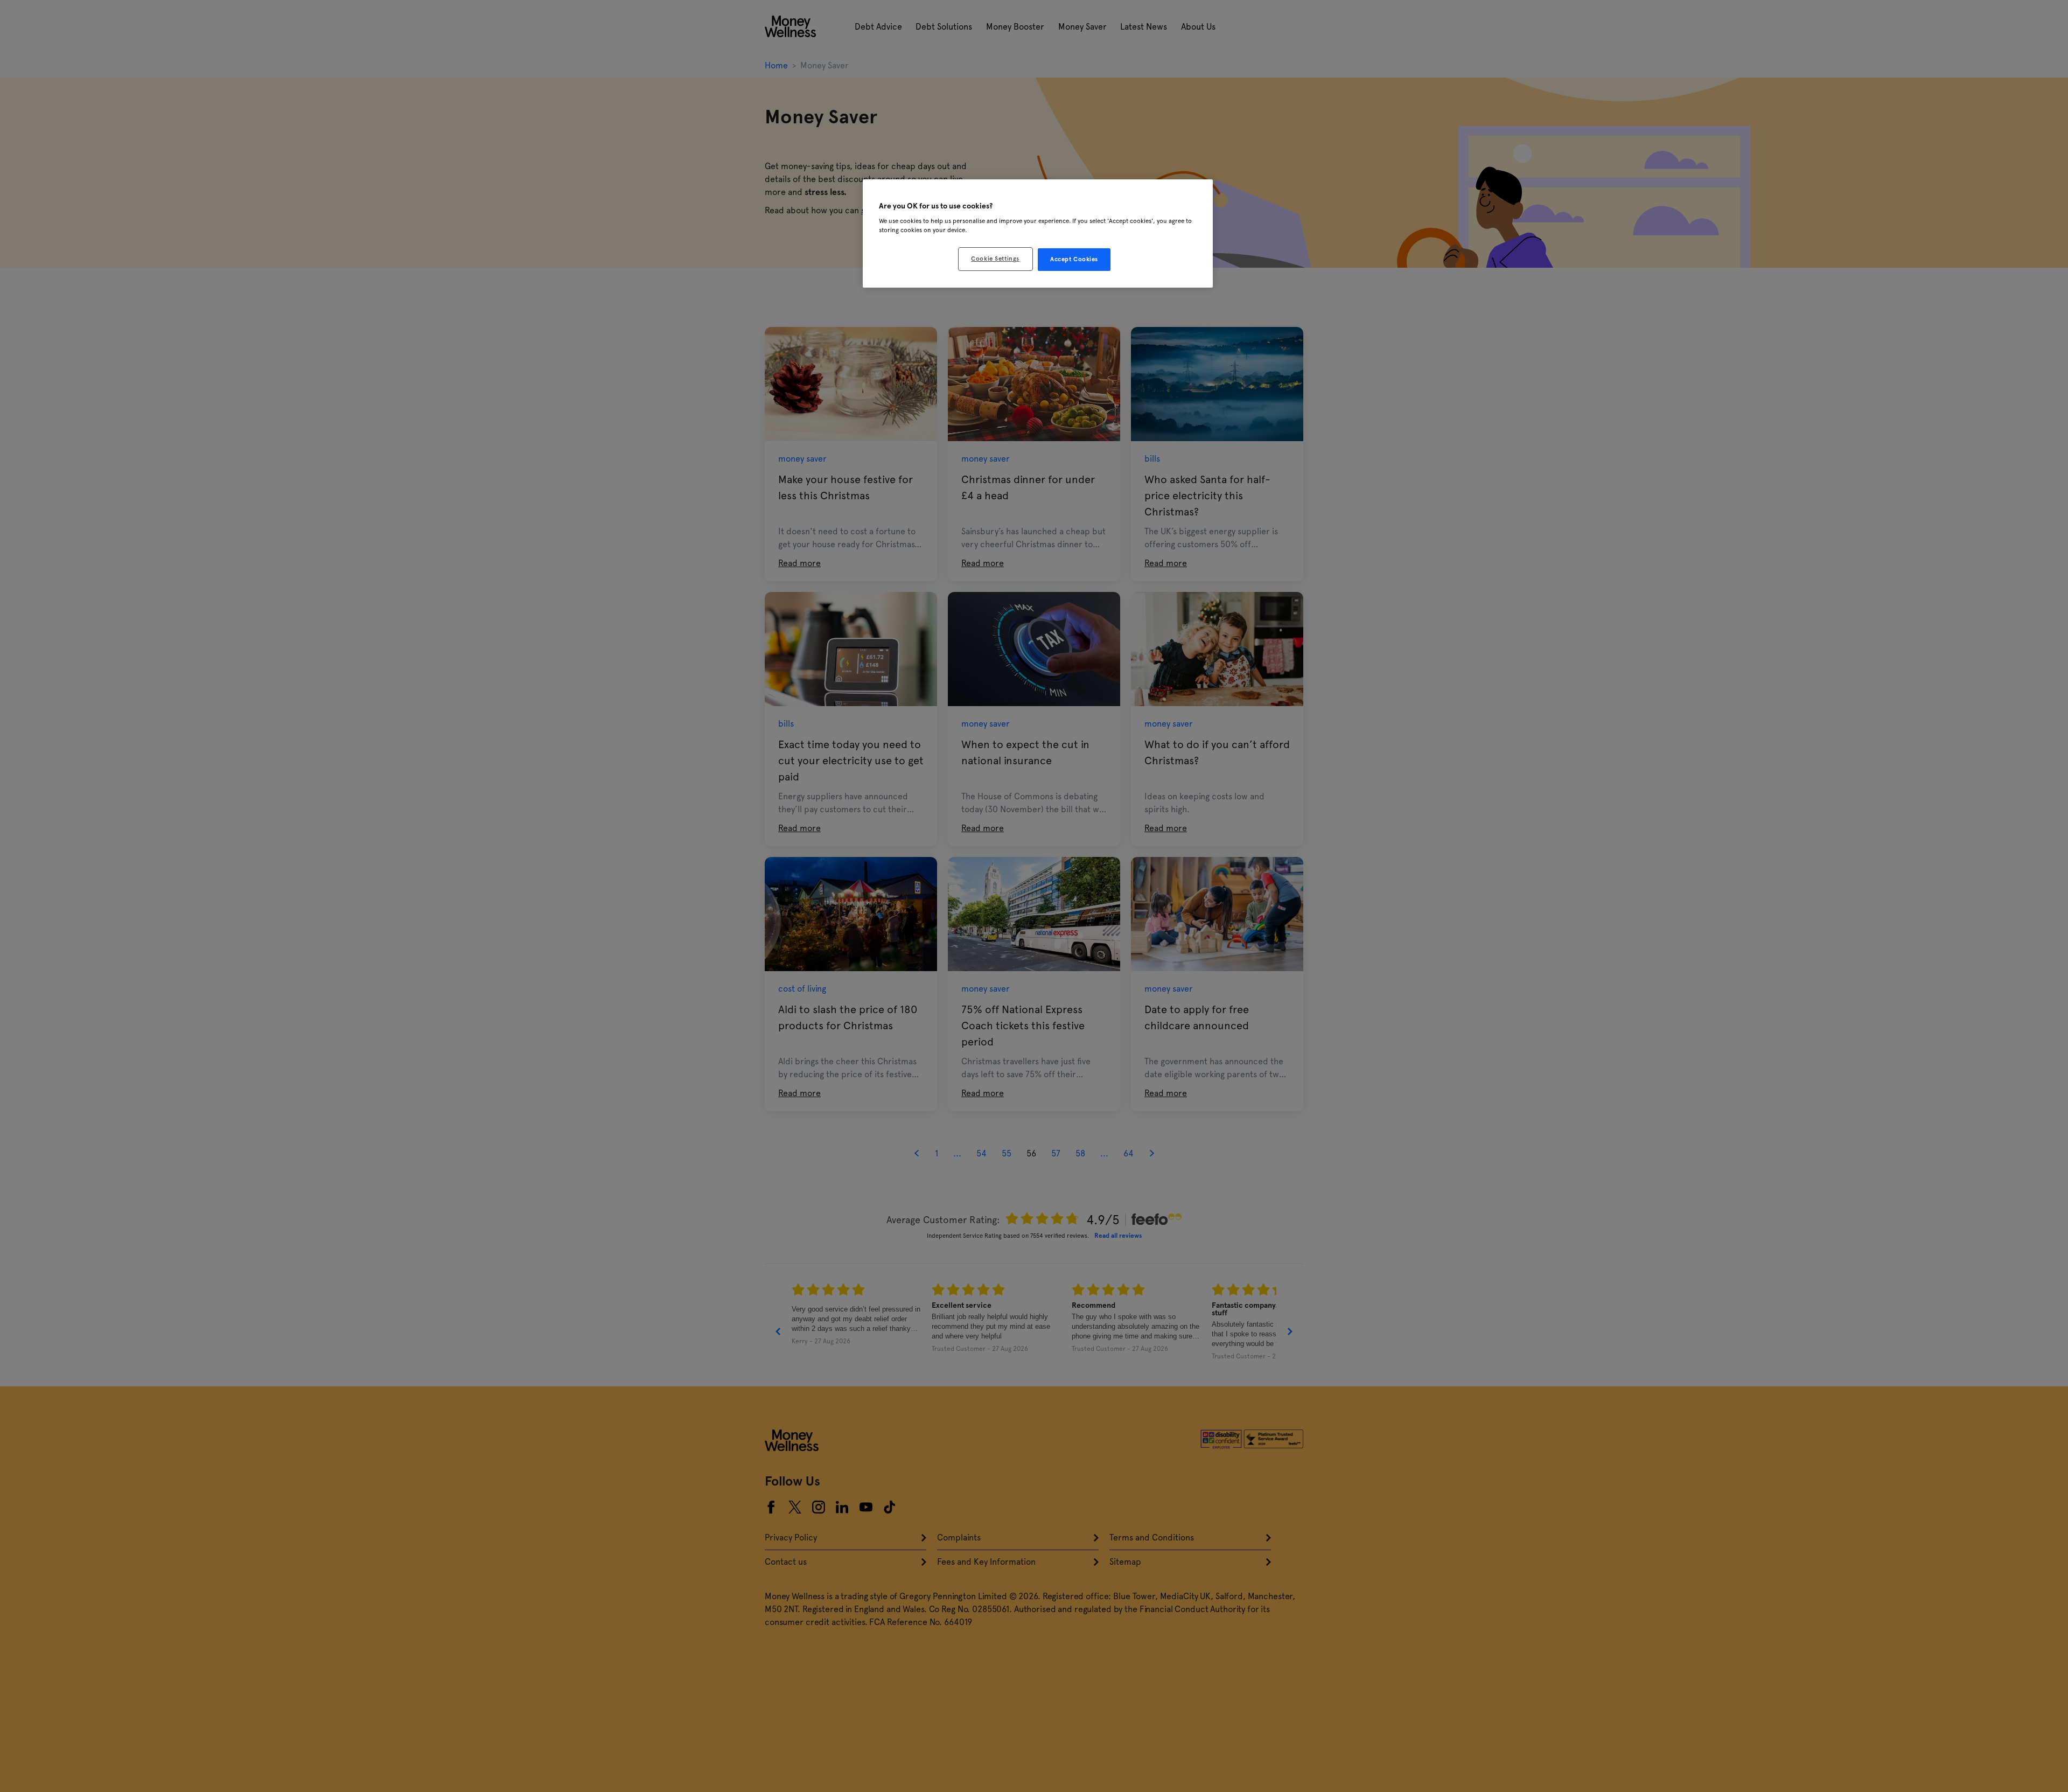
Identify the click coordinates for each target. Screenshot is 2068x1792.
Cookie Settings (995, 259)
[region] (1038, 234)
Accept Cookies (1074, 259)
